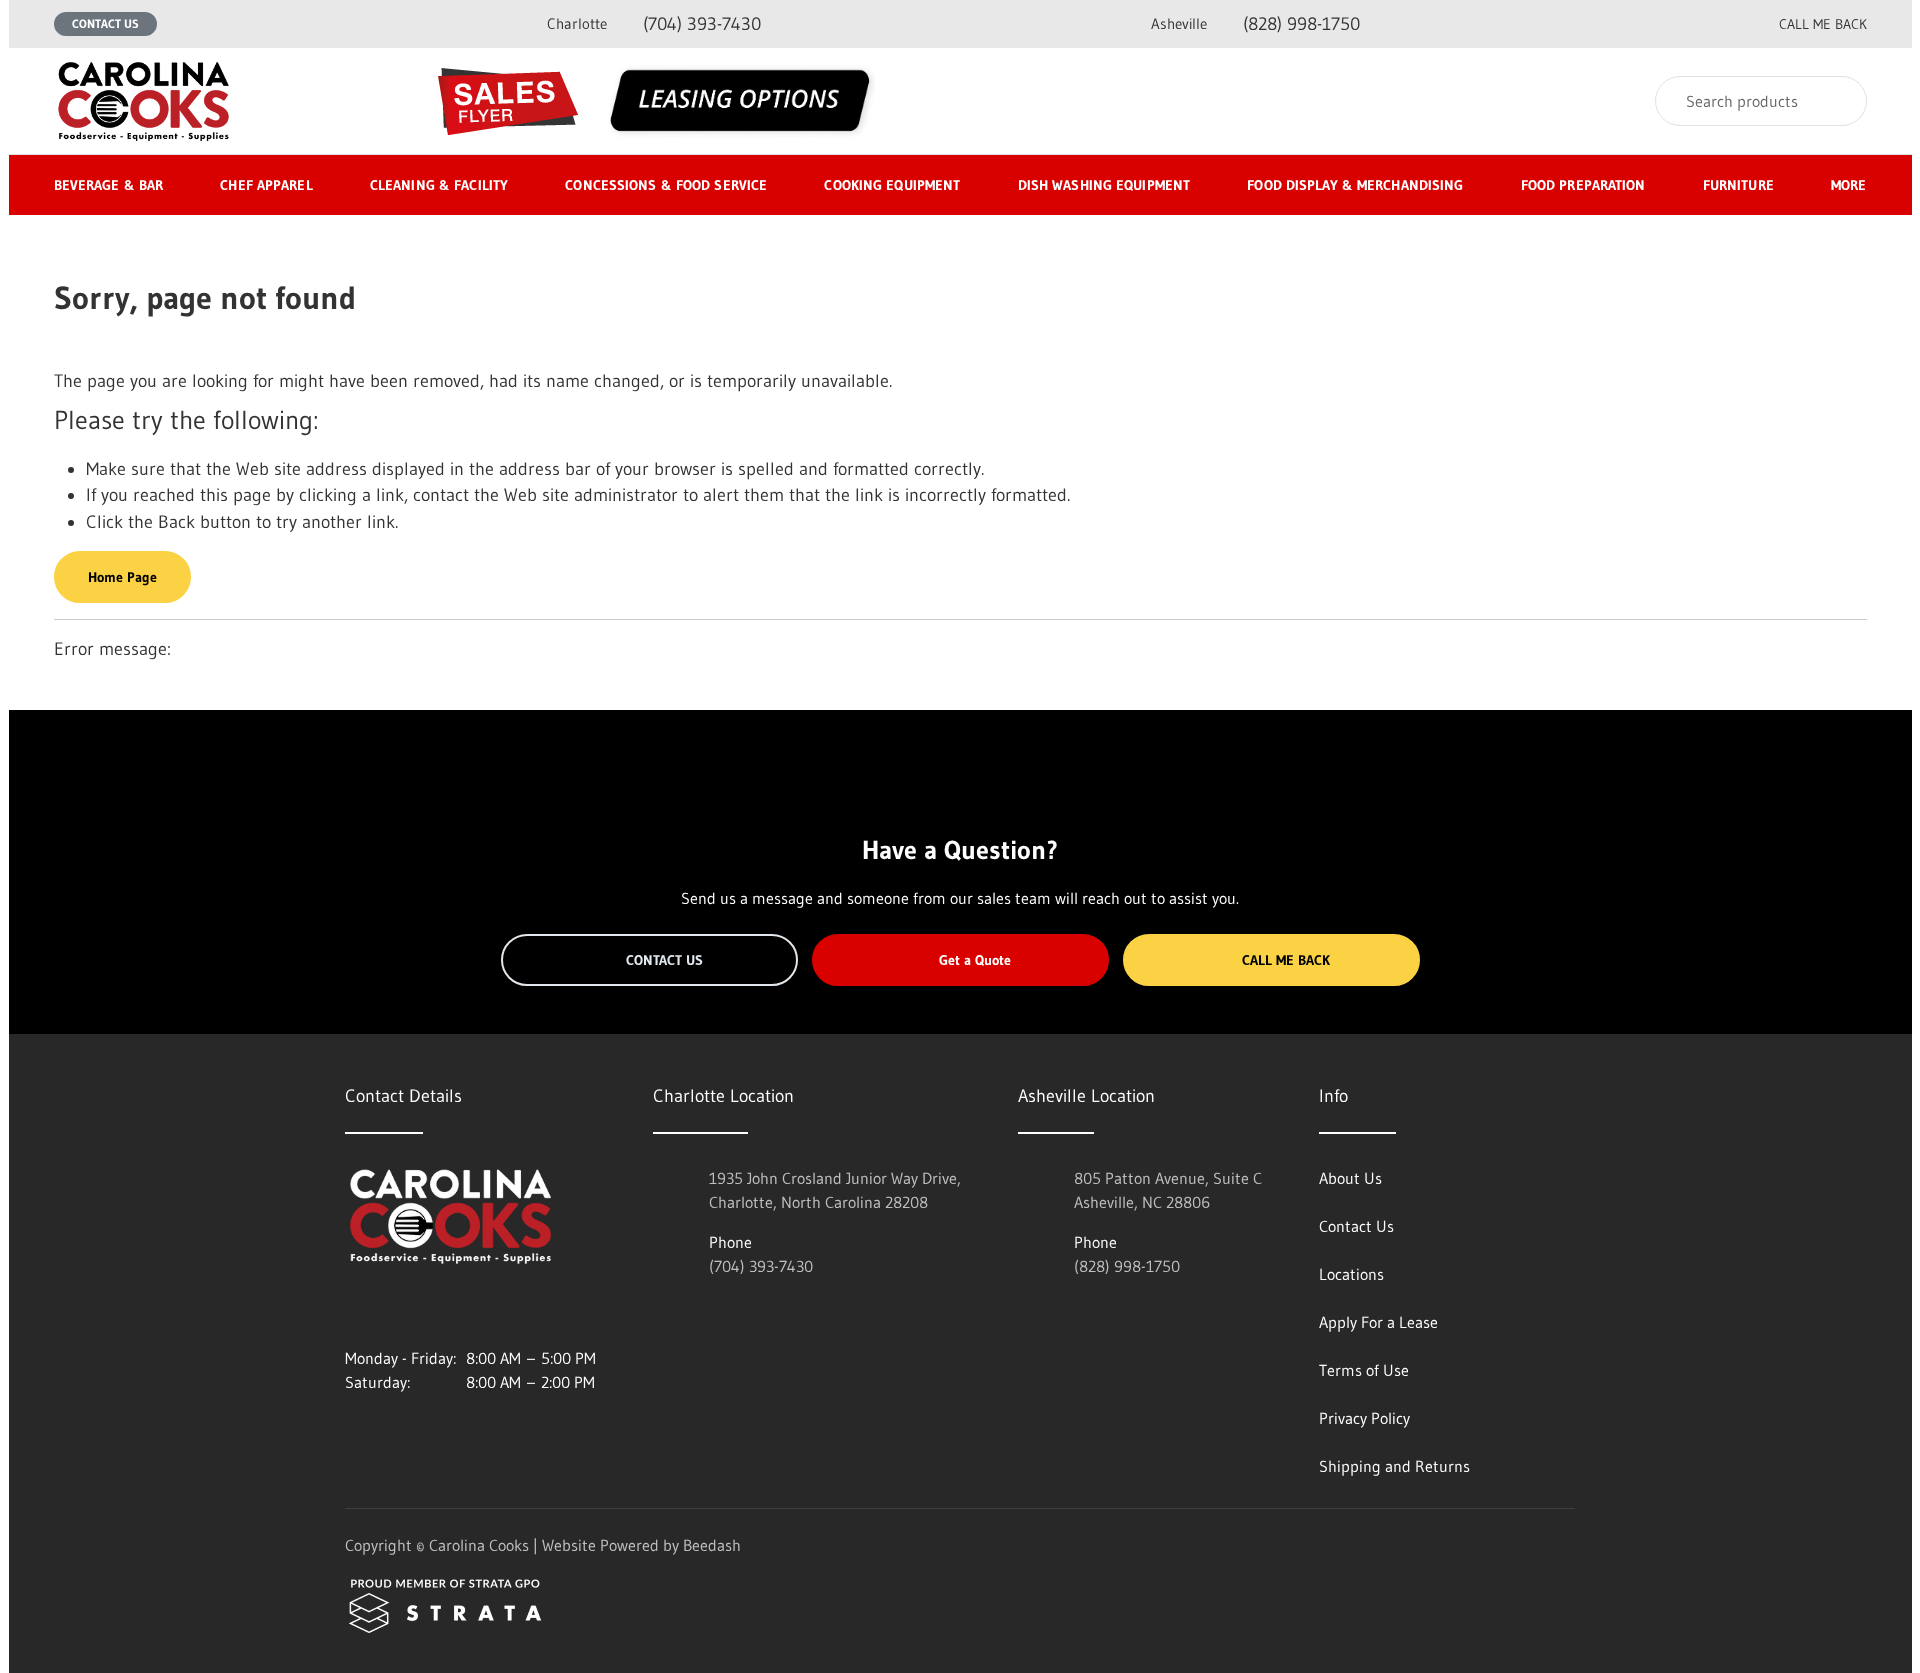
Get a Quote (975, 960)
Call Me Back (1286, 960)
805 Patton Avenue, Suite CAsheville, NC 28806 (1168, 1190)
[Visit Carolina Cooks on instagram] (354, 1310)
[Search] (1838, 101)
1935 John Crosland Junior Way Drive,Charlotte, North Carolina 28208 (835, 1190)
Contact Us (105, 23)
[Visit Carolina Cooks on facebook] (396, 1310)
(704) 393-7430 (654, 24)
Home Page (122, 577)
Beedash (712, 1545)
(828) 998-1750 (1255, 24)
